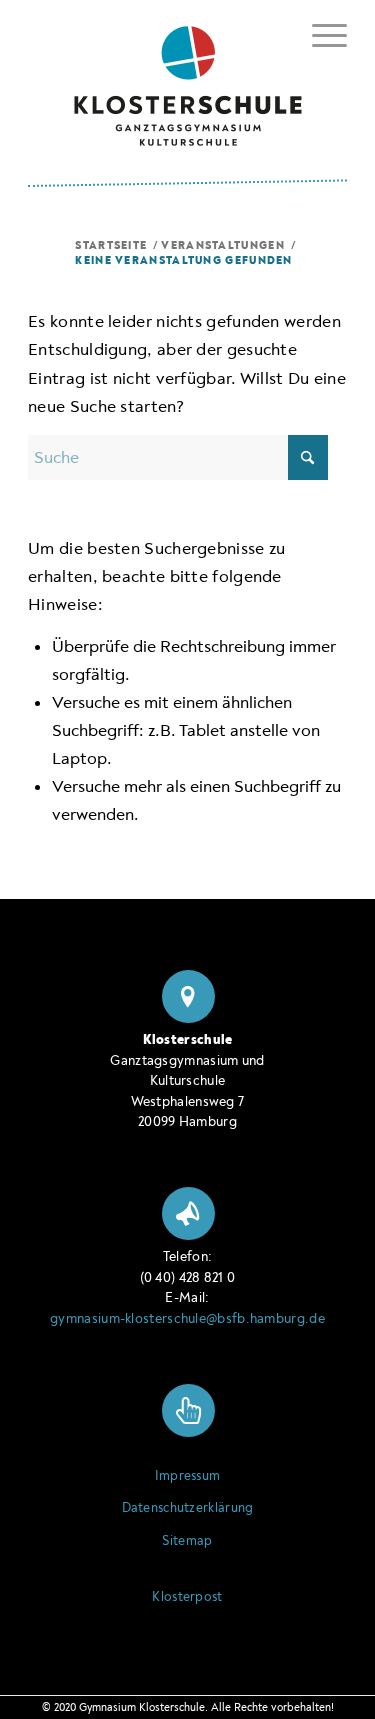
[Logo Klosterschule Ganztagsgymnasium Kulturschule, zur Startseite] (187, 78)
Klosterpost (187, 1597)
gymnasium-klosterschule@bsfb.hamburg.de (187, 1318)
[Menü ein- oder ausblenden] (319, 32)
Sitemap (187, 1541)
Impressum (188, 1476)
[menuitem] (319, 35)
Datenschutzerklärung (188, 1508)
